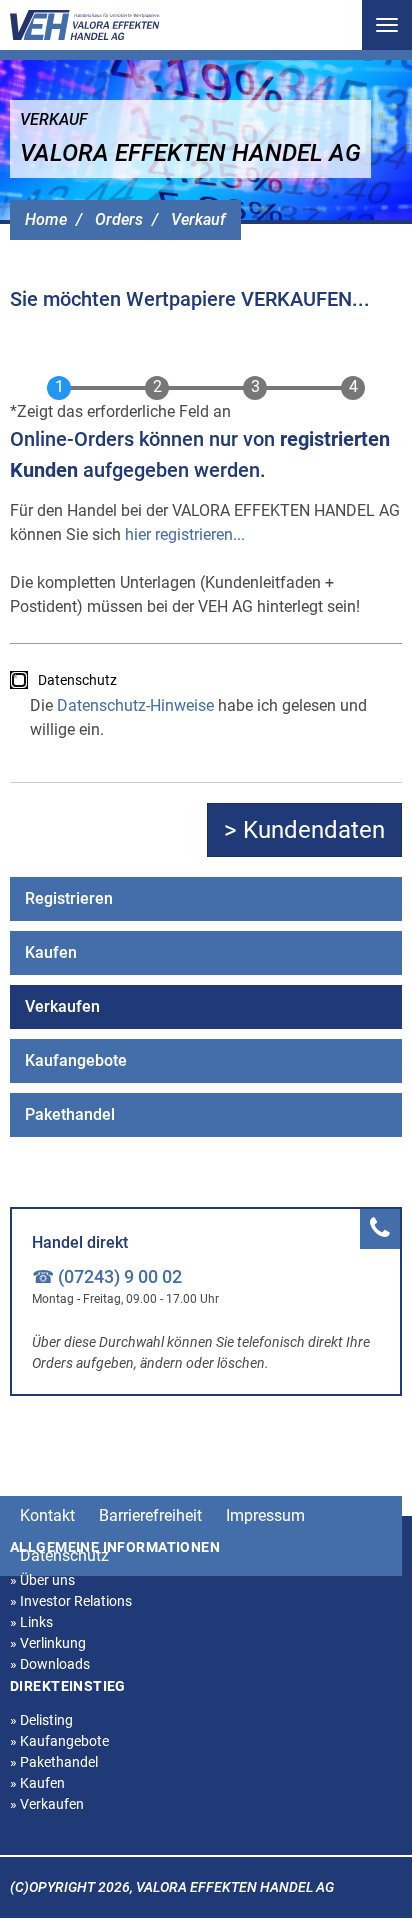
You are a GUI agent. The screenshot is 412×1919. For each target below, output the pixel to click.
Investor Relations (71, 1601)
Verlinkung (48, 1643)
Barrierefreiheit (150, 1515)
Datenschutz (77, 680)
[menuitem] (206, 899)
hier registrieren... (185, 534)
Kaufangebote (76, 1060)
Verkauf (198, 219)
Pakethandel (70, 1114)
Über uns (42, 1580)
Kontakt (47, 1515)
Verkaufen (62, 1006)
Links (31, 1622)
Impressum (265, 1515)
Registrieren (69, 898)
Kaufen (51, 952)
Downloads (50, 1664)
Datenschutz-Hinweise (135, 705)
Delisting (41, 1720)
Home (46, 219)
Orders (119, 219)
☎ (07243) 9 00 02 (107, 1276)
